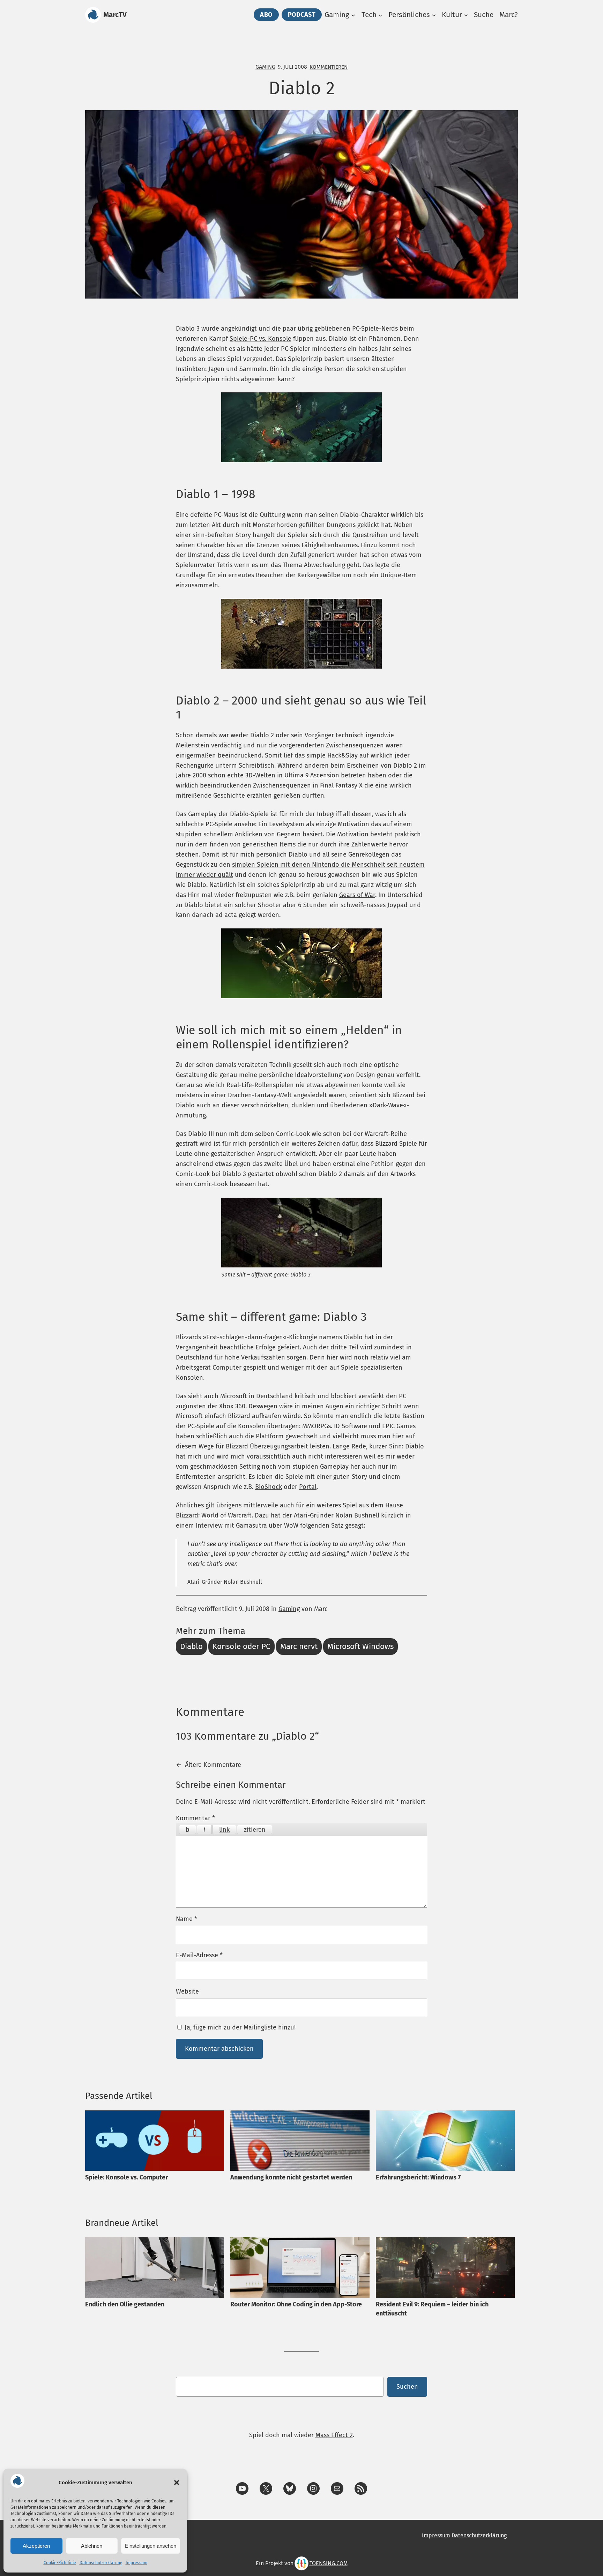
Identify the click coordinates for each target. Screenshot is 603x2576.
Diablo (191, 1646)
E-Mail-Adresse (199, 1955)
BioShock (269, 1487)
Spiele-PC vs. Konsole (260, 339)
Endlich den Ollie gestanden (125, 2304)
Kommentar (195, 1818)
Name (187, 1919)
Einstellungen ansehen (151, 2546)
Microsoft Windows (360, 1646)
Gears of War (357, 895)
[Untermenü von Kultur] (466, 15)
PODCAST (302, 15)
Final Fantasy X (341, 785)
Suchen (407, 2387)
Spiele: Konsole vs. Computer (126, 2177)
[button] (177, 2483)
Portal (308, 1487)
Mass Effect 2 (334, 2435)
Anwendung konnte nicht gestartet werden (291, 2177)
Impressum (136, 2563)
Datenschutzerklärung (101, 2563)
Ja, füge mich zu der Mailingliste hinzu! (239, 2027)
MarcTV (115, 15)
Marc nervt (299, 1646)
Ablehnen (92, 2546)
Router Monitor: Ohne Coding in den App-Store (296, 2304)
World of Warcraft (226, 1515)
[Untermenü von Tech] (380, 15)
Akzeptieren (36, 2546)
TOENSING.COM (329, 2563)
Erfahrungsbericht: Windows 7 (418, 2177)
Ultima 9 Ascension (312, 775)
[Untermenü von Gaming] (353, 15)
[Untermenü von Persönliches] (434, 15)
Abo (266, 15)
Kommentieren (329, 67)
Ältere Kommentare (209, 1765)
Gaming (265, 67)
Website (187, 1991)
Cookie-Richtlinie (60, 2563)
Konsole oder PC (241, 1646)
